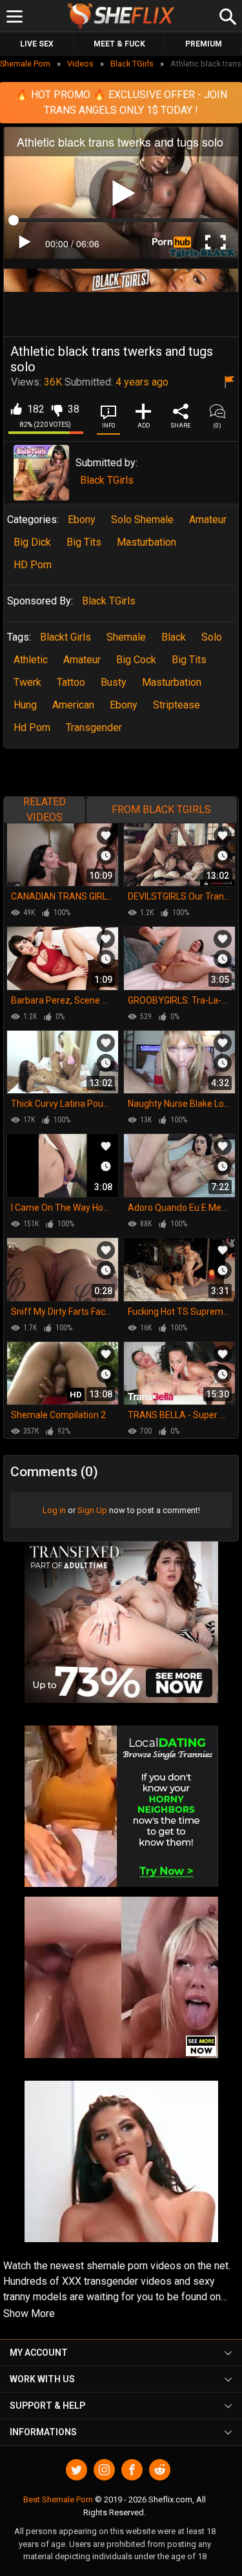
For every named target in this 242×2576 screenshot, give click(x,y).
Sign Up (92, 1510)
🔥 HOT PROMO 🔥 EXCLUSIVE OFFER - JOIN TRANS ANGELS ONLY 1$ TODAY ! (121, 102)
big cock (136, 660)
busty (114, 682)
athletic (31, 660)
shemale (126, 637)
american (73, 705)
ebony (124, 705)
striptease (176, 705)
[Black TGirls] (41, 473)
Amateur (208, 520)
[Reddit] (160, 2470)
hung (25, 705)
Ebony (82, 520)
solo (212, 637)
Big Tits (84, 542)
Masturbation (146, 542)
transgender (94, 727)
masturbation (172, 682)
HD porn (33, 565)
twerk (27, 682)
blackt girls (66, 637)
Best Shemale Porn (58, 2499)
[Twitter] (76, 2470)
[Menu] (15, 16)
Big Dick (32, 542)
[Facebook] (132, 2470)
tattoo (71, 682)
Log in (54, 1510)
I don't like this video (56, 409)
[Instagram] (104, 2470)
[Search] (226, 15)
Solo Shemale (142, 520)
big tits (189, 660)
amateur (82, 660)
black (174, 637)
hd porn (32, 727)
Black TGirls (107, 480)
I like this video (16, 409)
